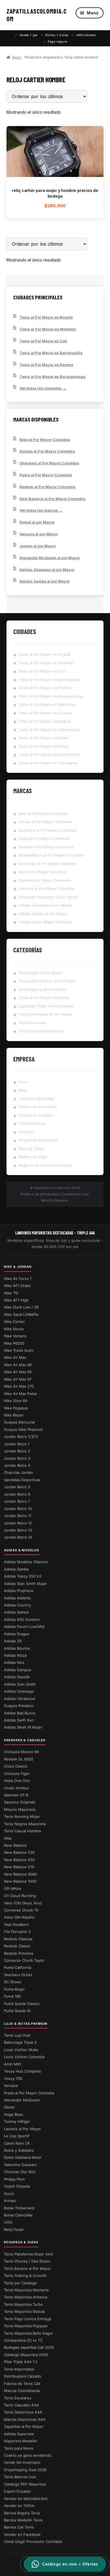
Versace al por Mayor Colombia (47, 888)
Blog (22, 1090)
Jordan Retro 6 (17, 1494)
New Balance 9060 (20, 1874)
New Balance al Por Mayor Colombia (52, 499)
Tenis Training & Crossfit (25, 2276)
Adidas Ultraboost (20, 1699)
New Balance (15, 1845)
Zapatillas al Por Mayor (24, 2426)
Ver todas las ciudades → (43, 388)
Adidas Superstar (19, 2434)
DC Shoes (13, 1982)
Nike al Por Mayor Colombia (45, 440)
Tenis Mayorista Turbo (23, 2304)
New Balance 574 (19, 1867)
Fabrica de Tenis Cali (22, 2383)
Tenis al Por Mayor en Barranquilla (51, 353)
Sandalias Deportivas (22, 1480)
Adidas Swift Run (19, 1720)
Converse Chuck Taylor (24, 1960)
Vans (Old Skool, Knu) (23, 1903)
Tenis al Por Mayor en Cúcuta (45, 713)
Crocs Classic (16, 1766)
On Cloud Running (20, 1896)
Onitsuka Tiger (17, 1773)
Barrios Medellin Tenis (23, 2520)
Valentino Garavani (20, 2165)
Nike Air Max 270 (19, 1386)
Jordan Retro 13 (18, 1530)
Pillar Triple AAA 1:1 (21, 2362)
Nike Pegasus (16, 1408)
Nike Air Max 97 (18, 1379)
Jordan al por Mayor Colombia (45, 922)
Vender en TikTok (19, 2506)
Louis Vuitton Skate (21, 2050)
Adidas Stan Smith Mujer (26, 1584)
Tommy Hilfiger (17, 2121)
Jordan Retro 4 (17, 1465)
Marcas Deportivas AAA (25, 2419)
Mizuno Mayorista (20, 1809)
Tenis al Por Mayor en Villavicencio (50, 730)
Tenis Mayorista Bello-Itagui (28, 2333)
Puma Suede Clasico (22, 2004)
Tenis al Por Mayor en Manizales (47, 704)
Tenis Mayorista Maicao (25, 2311)
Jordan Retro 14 (18, 1537)
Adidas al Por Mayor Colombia (47, 451)
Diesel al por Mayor (37, 522)
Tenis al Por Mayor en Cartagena (48, 763)
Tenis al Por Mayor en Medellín (48, 329)
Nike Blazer (14, 1415)
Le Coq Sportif (17, 2136)
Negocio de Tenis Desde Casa (46, 1165)
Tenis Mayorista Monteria (26, 2290)
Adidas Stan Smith (20, 1684)
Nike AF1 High (16, 1300)
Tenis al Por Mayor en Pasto (43, 738)
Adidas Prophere (19, 1591)
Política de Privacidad (38, 1107)
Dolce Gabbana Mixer (23, 2157)
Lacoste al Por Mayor (22, 2129)
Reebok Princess (19, 1953)
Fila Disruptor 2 (17, 1932)
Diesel (9, 2107)
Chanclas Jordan (18, 1472)
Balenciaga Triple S (20, 2042)
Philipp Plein (15, 2179)
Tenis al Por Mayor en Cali (43, 341)
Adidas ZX (13, 1641)
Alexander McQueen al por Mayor (50, 558)
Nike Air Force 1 (18, 1279)
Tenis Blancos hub (20, 2477)
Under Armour (16, 1788)
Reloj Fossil (14, 2229)
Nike (8, 1838)
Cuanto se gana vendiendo (28, 2455)
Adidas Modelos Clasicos (26, 1562)
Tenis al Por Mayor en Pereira (46, 365)
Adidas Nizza (15, 1655)
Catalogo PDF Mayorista (25, 2484)
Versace (11, 2086)
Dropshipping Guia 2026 (25, 2470)
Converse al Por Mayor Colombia (48, 864)
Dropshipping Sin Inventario (43, 989)
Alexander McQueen (22, 2100)
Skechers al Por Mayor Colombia (49, 463)
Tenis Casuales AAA (21, 2405)
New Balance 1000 (20, 1881)
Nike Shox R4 (16, 1401)
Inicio (16, 57)
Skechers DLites (18, 1975)
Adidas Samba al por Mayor (45, 581)
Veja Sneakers (16, 1924)
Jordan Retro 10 (18, 1509)
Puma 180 (12, 1996)
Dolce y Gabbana (19, 2150)
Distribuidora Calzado (23, 2376)
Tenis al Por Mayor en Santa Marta (49, 754)
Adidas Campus (17, 1670)
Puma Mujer (14, 1989)
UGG (8, 2222)
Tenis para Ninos (19, 2448)
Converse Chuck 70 (21, 1910)
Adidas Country (17, 1605)
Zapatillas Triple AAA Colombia (46, 1006)
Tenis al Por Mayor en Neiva (43, 746)
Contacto (27, 1132)
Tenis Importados (19, 2369)
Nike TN (11, 1293)
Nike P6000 (14, 1343)
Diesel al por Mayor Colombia (45, 880)
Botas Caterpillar (18, 2215)
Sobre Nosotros (32, 1123)
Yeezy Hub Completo (23, 2071)
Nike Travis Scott (19, 1350)
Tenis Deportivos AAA (23, 2412)
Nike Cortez (14, 1321)
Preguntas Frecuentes (38, 1140)
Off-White (13, 1889)
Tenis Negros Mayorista (25, 1824)
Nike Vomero (15, 1336)
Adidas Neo (14, 1662)
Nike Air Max (15, 1357)
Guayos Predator (19, 1706)
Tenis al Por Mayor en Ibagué (45, 721)
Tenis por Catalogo (20, 2283)
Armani (10, 2201)
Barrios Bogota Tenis (22, 2513)
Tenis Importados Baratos (41, 1031)
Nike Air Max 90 (18, 1365)
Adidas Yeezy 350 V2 (23, 1576)
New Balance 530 (19, 1852)
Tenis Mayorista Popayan (26, 2326)
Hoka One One (17, 1781)
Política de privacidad (40, 1194)
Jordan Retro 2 (17, 1451)
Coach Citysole (17, 2186)
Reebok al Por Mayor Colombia (47, 487)
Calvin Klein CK (17, 2143)
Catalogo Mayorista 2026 (26, 2355)
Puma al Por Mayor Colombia (46, 475)
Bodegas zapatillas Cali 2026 (29, 2347)
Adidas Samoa (16, 1612)
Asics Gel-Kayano (19, 1917)
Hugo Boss (14, 2114)
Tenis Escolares (33, 1023)
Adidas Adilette (17, 1598)
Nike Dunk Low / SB (21, 1307)
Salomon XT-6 (16, 1795)
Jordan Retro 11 (18, 1516)
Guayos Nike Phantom (23, 1429)
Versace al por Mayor (39, 534)
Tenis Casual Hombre (23, 1831)
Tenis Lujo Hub (17, 2035)
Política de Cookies (36, 1115)
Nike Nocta (14, 1329)
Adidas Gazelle (17, 1677)
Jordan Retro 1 (17, 1444)
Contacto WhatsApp (37, 1098)
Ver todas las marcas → (41, 510)
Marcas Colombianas (22, 2391)
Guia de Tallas (31, 1149)
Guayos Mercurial (19, 1422)
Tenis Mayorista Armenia (26, 2297)
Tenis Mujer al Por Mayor (41, 973)
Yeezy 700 (13, 2078)
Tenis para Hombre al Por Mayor (47, 981)
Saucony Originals (20, 1802)
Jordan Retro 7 (17, 1501)
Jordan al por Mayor (38, 546)
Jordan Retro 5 (17, 1487)
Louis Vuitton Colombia (24, 2057)
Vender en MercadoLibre (26, 2499)
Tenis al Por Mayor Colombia (44, 998)
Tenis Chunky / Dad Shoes (27, 2261)
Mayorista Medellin (21, 2441)
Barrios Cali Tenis (19, 2527)
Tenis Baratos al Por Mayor (27, 2268)
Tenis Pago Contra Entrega (27, 2319)
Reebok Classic (17, 1946)
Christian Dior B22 (20, 2172)
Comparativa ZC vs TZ (23, 2340)
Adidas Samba (16, 1569)
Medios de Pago (33, 1157)
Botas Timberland (19, 2208)
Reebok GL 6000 (19, 1759)
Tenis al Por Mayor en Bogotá (46, 317)
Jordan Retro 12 (18, 1523)
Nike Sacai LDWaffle (21, 1314)
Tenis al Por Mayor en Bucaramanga (52, 377)
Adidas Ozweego (19, 1691)
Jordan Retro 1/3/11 (21, 1437)
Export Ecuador (17, 2491)
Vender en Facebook (22, 2534)
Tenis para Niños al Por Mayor (45, 1014)
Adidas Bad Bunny (20, 1713)
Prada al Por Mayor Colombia (29, 2093)
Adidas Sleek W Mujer (23, 1727)
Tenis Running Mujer (22, 1816)
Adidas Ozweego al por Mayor (47, 570)
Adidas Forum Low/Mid (24, 1627)
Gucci (9, 2194)
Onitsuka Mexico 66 (21, 1752)
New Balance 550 (19, 1860)
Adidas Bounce (17, 1648)
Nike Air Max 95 (18, 1372)
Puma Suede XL (18, 2011)
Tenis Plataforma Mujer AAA (28, 2254)
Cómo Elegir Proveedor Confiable (33, 2542)
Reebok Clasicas (18, 1939)
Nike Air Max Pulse (20, 1394)
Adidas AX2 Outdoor (22, 1619)
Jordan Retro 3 (17, 1458)
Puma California (17, 1967)
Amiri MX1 (13, 2064)
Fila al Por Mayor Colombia (42, 872)
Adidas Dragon (17, 1634)
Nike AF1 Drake (17, 1286)
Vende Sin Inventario (22, 2462)
